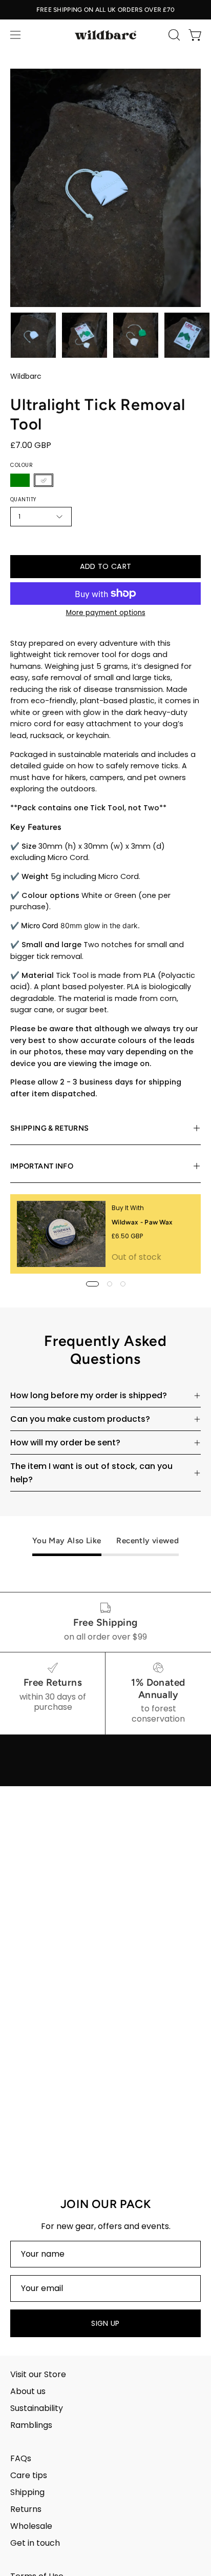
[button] (173, 35)
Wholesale (31, 2526)
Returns (26, 2509)
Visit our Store (38, 2374)
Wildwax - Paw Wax (142, 1222)
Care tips (29, 2475)
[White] (44, 480)
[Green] (20, 480)
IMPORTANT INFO (42, 1166)
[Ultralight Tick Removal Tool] (33, 335)
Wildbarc (26, 376)
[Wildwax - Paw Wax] (61, 1234)
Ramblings (31, 2425)
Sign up (105, 2323)
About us (28, 2391)
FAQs (21, 2458)
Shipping (27, 2492)
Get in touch (35, 2543)
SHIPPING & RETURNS (49, 1128)
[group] (105, 10)
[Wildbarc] (105, 35)
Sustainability (37, 2408)
